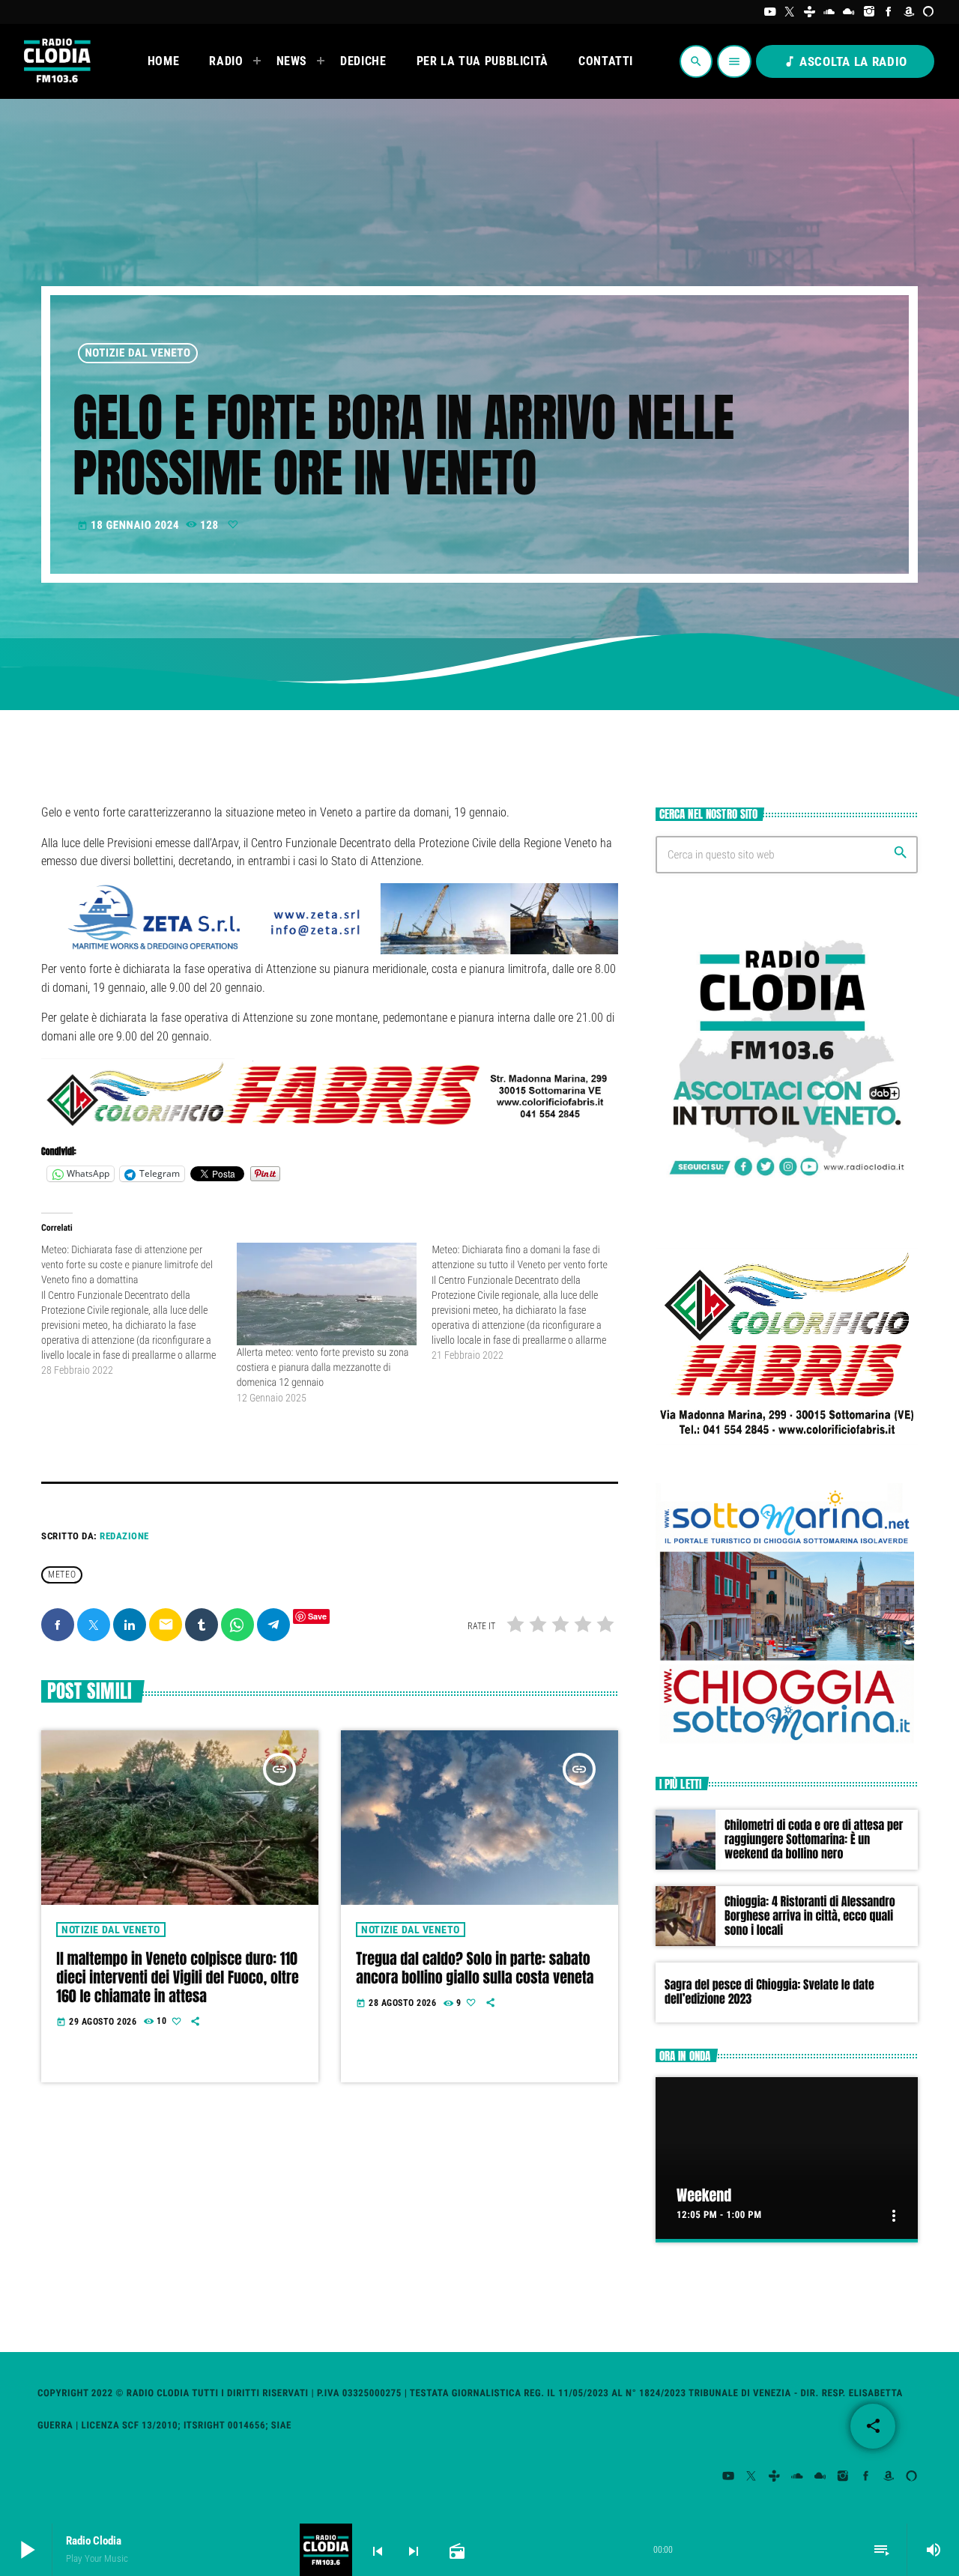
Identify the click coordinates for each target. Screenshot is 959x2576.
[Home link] (56, 61)
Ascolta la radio (845, 61)
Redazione (124, 1536)
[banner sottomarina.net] (787, 1742)
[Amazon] (909, 12)
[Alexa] (929, 12)
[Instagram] (869, 12)
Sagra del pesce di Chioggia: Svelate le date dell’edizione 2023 (769, 1992)
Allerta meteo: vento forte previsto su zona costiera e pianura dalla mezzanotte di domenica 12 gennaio (323, 1368)
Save (317, 1616)
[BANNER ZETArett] (330, 950)
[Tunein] (810, 12)
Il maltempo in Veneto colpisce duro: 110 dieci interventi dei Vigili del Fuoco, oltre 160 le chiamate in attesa (177, 1977)
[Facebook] (889, 12)
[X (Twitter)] (790, 12)
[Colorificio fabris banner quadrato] (787, 1448)
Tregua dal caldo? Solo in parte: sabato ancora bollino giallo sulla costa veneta (475, 1968)
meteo (62, 1575)
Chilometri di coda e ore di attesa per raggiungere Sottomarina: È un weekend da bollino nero (814, 1840)
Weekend (704, 2195)
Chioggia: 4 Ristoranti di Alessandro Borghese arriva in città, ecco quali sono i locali (810, 1916)
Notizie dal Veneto (138, 353)
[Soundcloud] (830, 12)
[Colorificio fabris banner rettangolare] (330, 1125)
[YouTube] (770, 12)
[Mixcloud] (849, 12)
